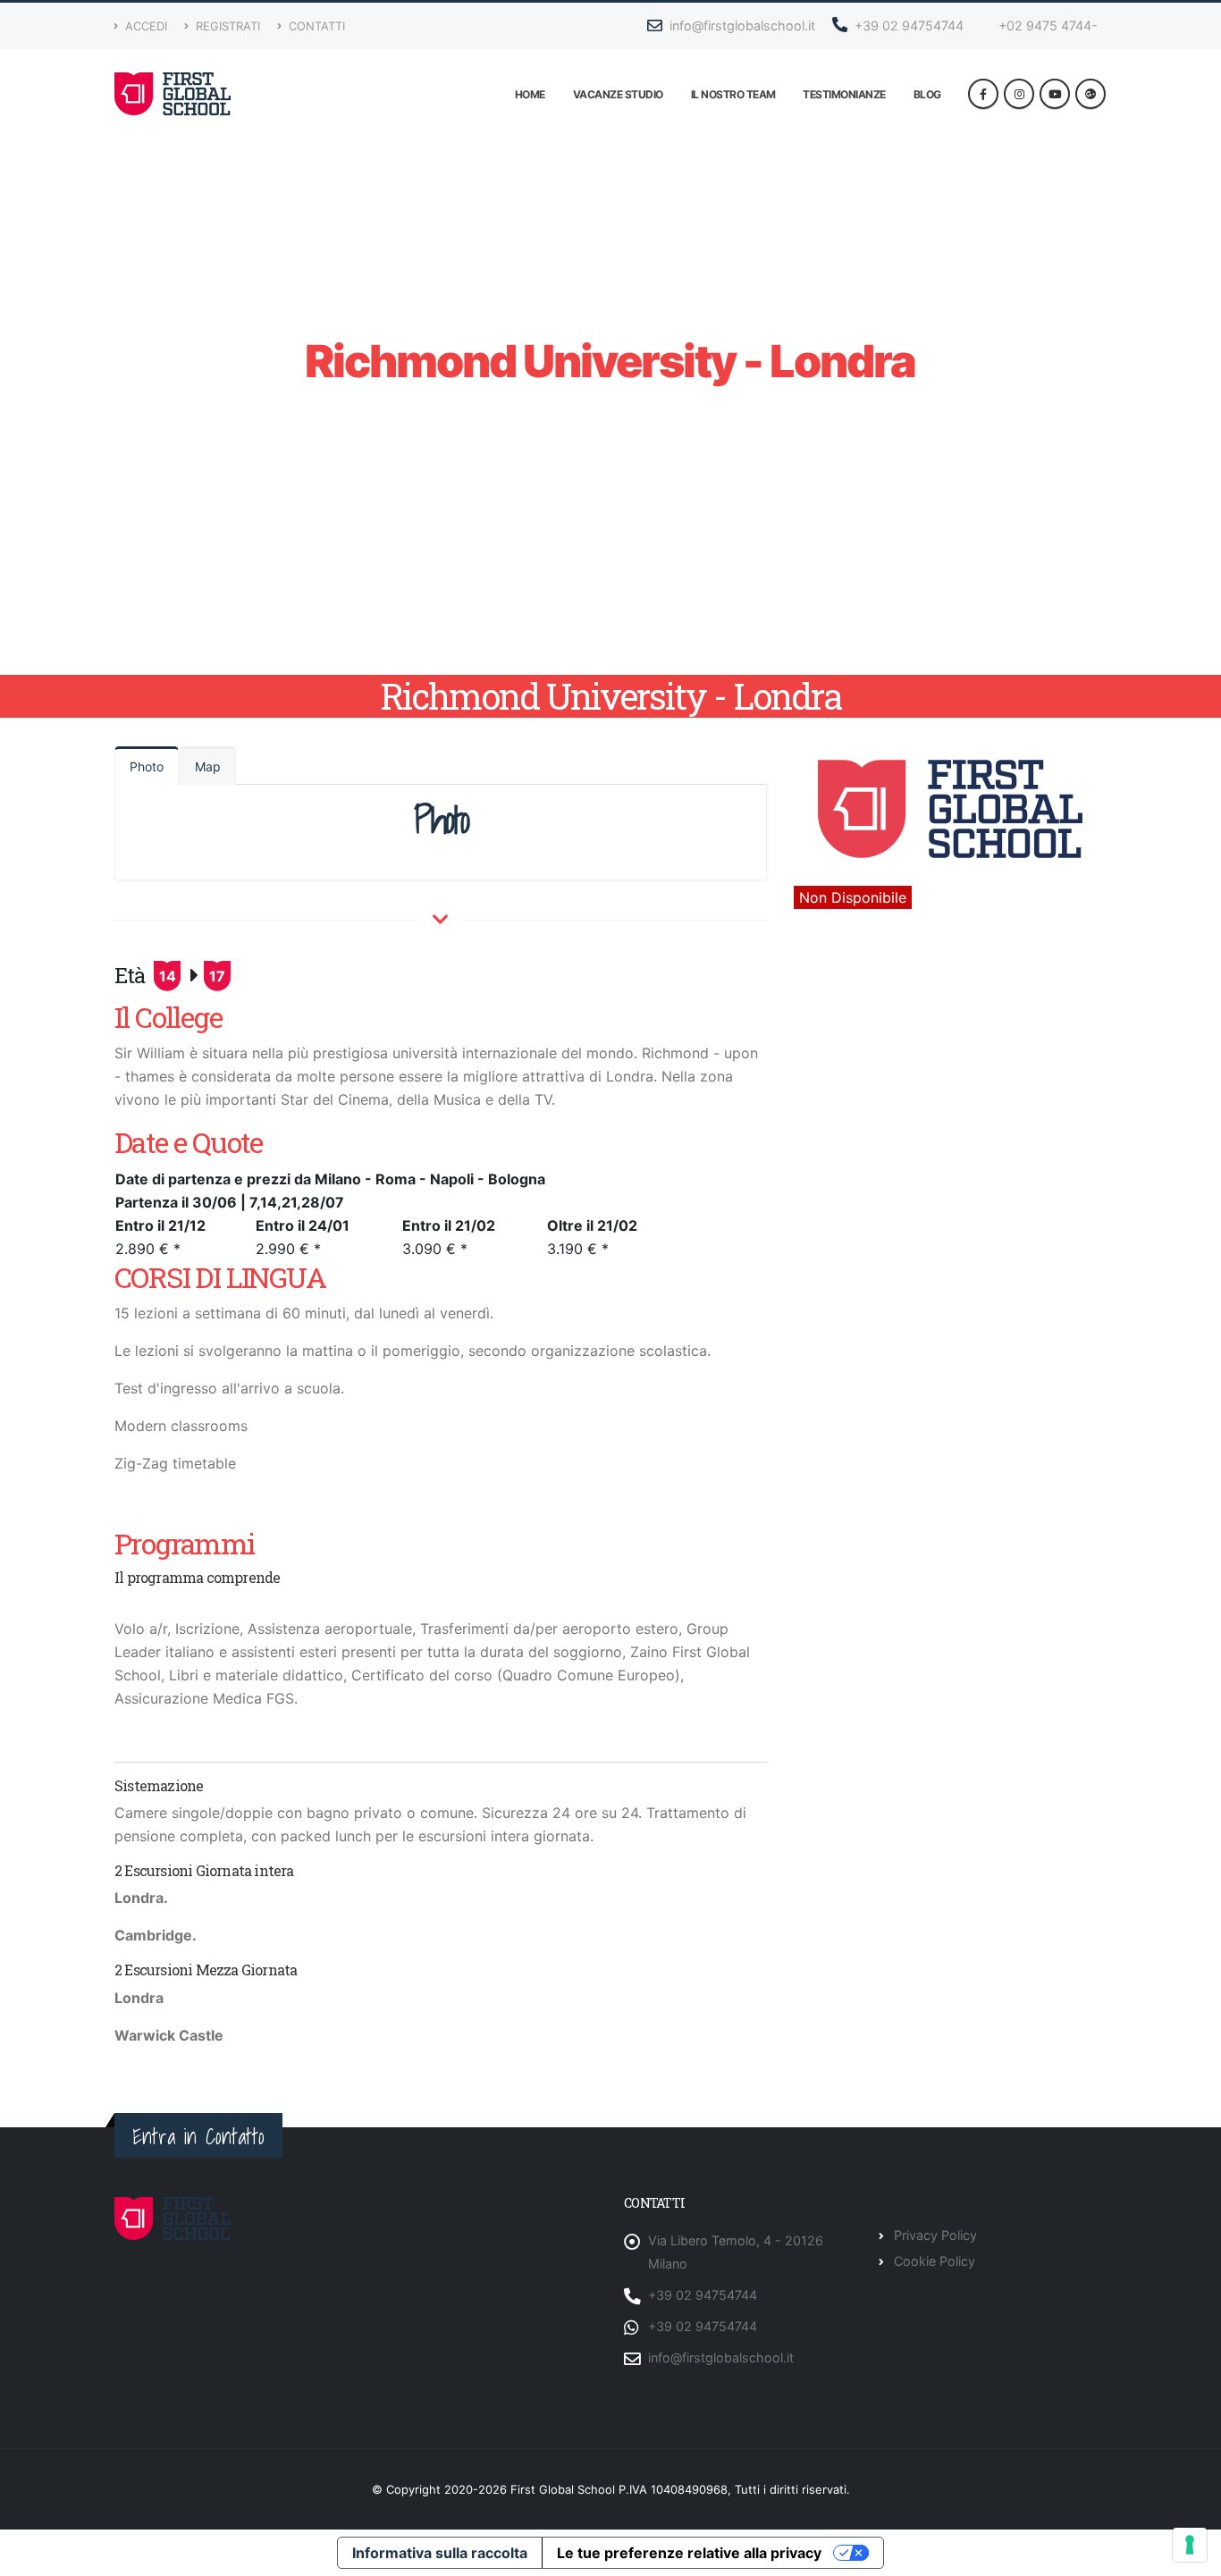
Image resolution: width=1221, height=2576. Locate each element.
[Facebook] (983, 94)
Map (208, 766)
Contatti (315, 26)
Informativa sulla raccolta (440, 2553)
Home (530, 94)
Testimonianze (844, 94)
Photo (147, 766)
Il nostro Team (733, 94)
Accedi (144, 26)
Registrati (226, 26)
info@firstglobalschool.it (741, 25)
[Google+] (1090, 94)
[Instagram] (1019, 94)
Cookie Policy (935, 2261)
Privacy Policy (935, 2235)
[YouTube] (1055, 94)
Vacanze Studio (618, 94)
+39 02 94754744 (907, 25)
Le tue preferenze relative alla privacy (689, 2553)
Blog (927, 94)
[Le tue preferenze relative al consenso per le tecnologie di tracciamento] (1190, 2545)
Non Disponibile (853, 897)
